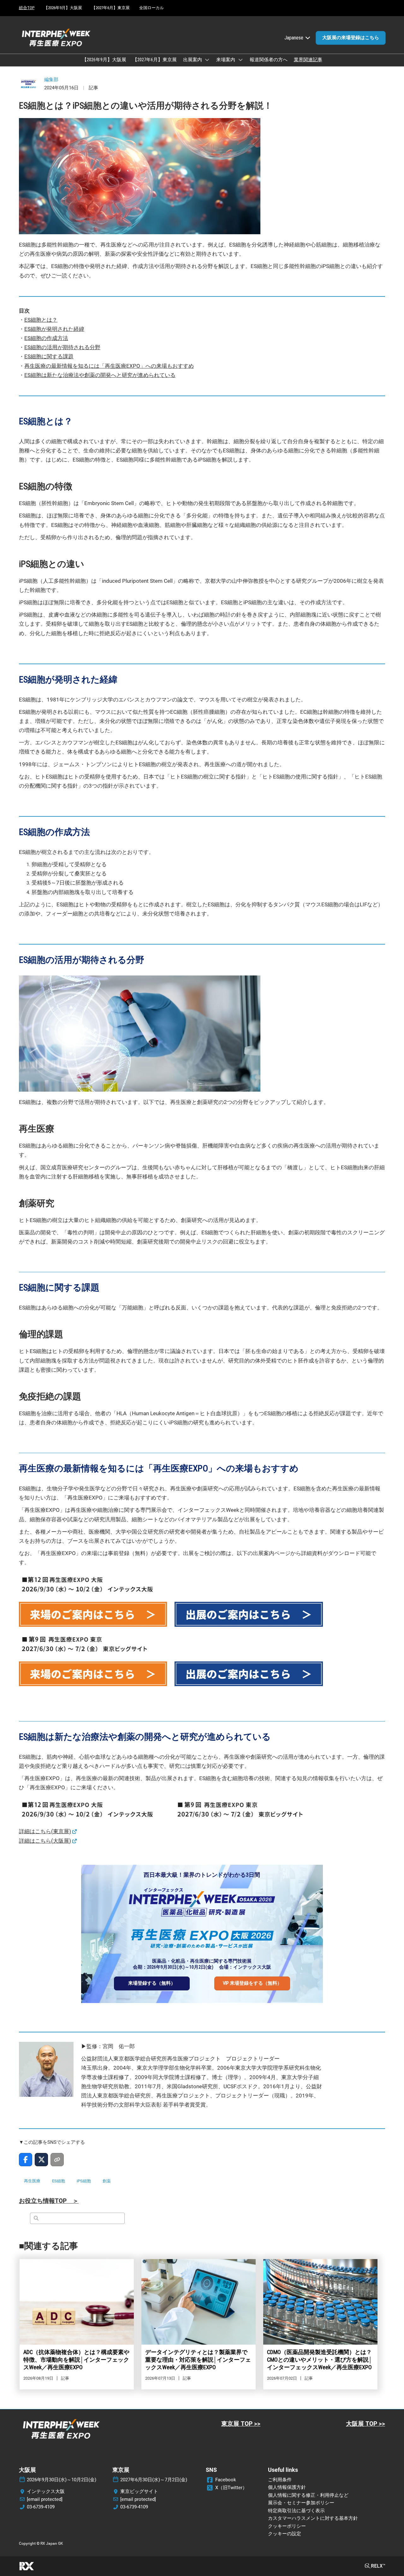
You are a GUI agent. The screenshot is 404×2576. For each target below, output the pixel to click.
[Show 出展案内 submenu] (207, 60)
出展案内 (193, 60)
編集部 (51, 80)
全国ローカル (151, 8)
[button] (351, 38)
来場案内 (226, 60)
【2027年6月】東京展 (111, 8)
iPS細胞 (84, 2181)
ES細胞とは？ (41, 320)
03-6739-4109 (41, 2507)
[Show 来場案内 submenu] (241, 60)
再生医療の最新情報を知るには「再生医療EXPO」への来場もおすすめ (109, 366)
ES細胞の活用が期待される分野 (62, 347)
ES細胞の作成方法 (46, 338)
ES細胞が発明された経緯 (54, 329)
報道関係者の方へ (269, 60)
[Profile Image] (28, 84)
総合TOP (27, 8)
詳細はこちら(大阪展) (45, 1841)
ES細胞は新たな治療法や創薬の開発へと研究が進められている (100, 375)
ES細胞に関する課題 (49, 356)
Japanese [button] (294, 38)
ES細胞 (59, 2181)
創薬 (107, 2181)
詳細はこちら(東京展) (45, 1831)
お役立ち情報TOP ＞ (49, 2201)
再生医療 (32, 2181)
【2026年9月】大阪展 (63, 8)
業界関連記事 (308, 60)
